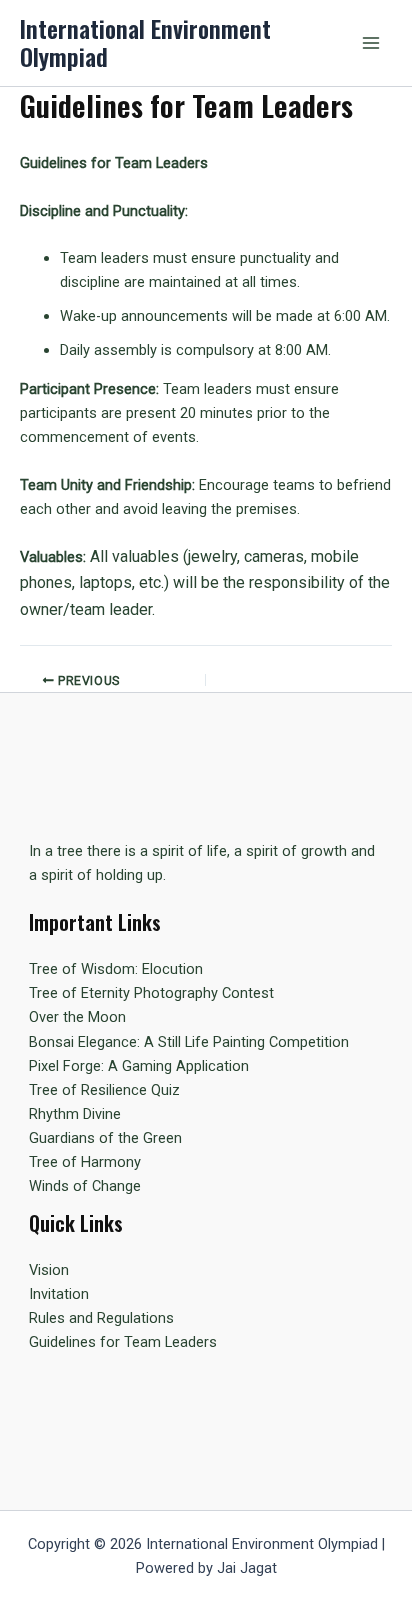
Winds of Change (85, 1186)
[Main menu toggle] (371, 43)
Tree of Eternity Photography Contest (151, 993)
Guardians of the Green (105, 1138)
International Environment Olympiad (145, 42)
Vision (49, 1270)
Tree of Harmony (85, 1162)
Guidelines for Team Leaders (123, 1342)
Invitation (59, 1294)
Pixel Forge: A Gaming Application (139, 1066)
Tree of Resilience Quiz (104, 1090)
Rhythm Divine (75, 1114)
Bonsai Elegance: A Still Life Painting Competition (189, 1042)
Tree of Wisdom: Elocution (116, 969)
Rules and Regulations (101, 1318)
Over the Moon (77, 1017)
